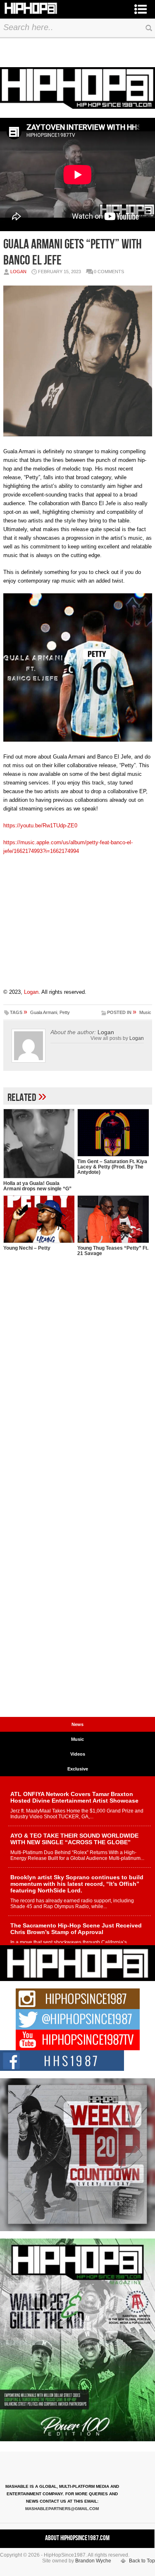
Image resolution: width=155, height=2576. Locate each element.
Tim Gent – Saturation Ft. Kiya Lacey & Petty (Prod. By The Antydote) (112, 1167)
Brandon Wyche (93, 2561)
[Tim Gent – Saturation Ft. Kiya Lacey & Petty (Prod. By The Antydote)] (113, 1133)
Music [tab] (77, 1739)
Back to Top (142, 2561)
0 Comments (109, 272)
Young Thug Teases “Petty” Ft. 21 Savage (113, 1251)
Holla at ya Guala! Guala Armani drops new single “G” (37, 1186)
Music (145, 1012)
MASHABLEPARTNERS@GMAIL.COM (62, 2509)
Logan (18, 272)
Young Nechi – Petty (27, 1248)
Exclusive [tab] (78, 1769)
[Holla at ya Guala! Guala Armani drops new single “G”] (39, 1144)
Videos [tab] (78, 1754)
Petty (65, 1012)
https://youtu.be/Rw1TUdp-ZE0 (40, 825)
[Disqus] (78, 1395)
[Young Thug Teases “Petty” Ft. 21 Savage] (113, 1219)
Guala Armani (44, 1012)
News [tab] (77, 1724)
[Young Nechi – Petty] (39, 1219)
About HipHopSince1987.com (77, 2538)
